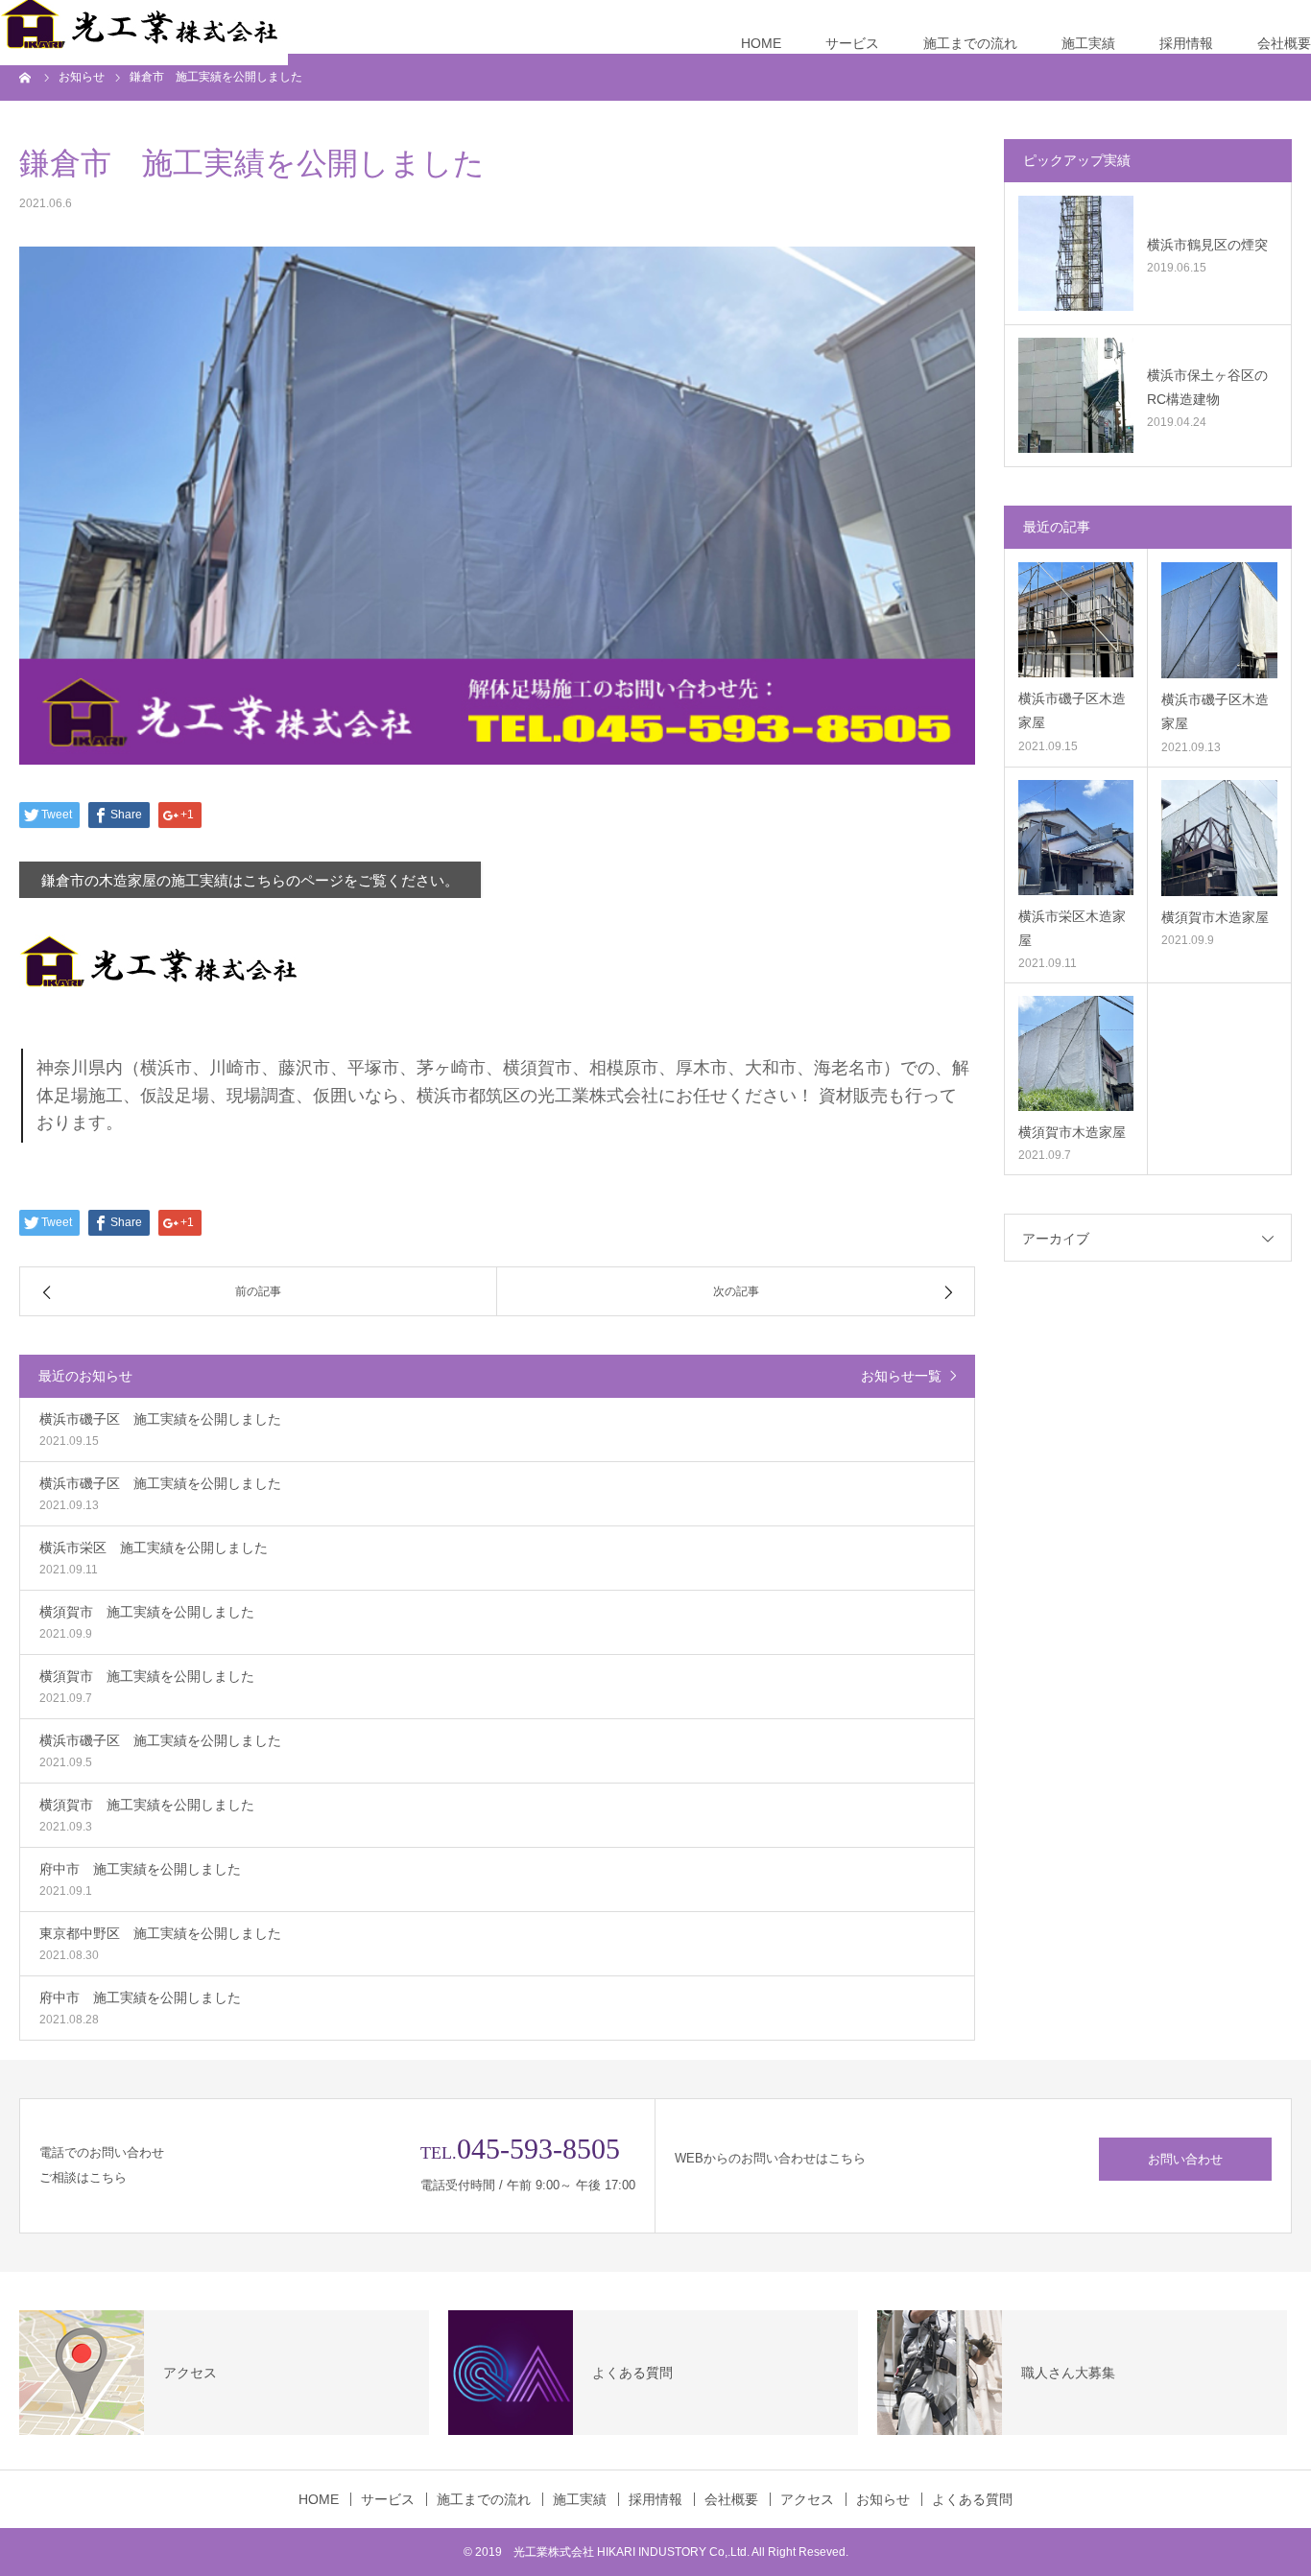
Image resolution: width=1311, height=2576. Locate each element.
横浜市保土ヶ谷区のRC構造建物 (1207, 387)
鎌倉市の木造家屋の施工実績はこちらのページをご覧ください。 (250, 880)
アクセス (807, 2499)
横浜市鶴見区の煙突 (1207, 245)
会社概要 (1284, 43)
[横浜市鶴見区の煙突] (1076, 253)
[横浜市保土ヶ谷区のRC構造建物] (1076, 395)
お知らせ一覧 (901, 1376)
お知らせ (883, 2499)
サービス (852, 43)
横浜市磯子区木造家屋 (1072, 710)
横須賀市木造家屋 (1215, 917)
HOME (761, 43)
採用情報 (1186, 43)
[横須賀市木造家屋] (1219, 838)
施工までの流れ (970, 43)
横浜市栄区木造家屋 (1072, 928)
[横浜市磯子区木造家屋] (1076, 620)
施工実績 (1088, 43)
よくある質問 (972, 2499)
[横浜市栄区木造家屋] (1076, 838)
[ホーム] (26, 77)
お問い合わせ (1185, 2159)
